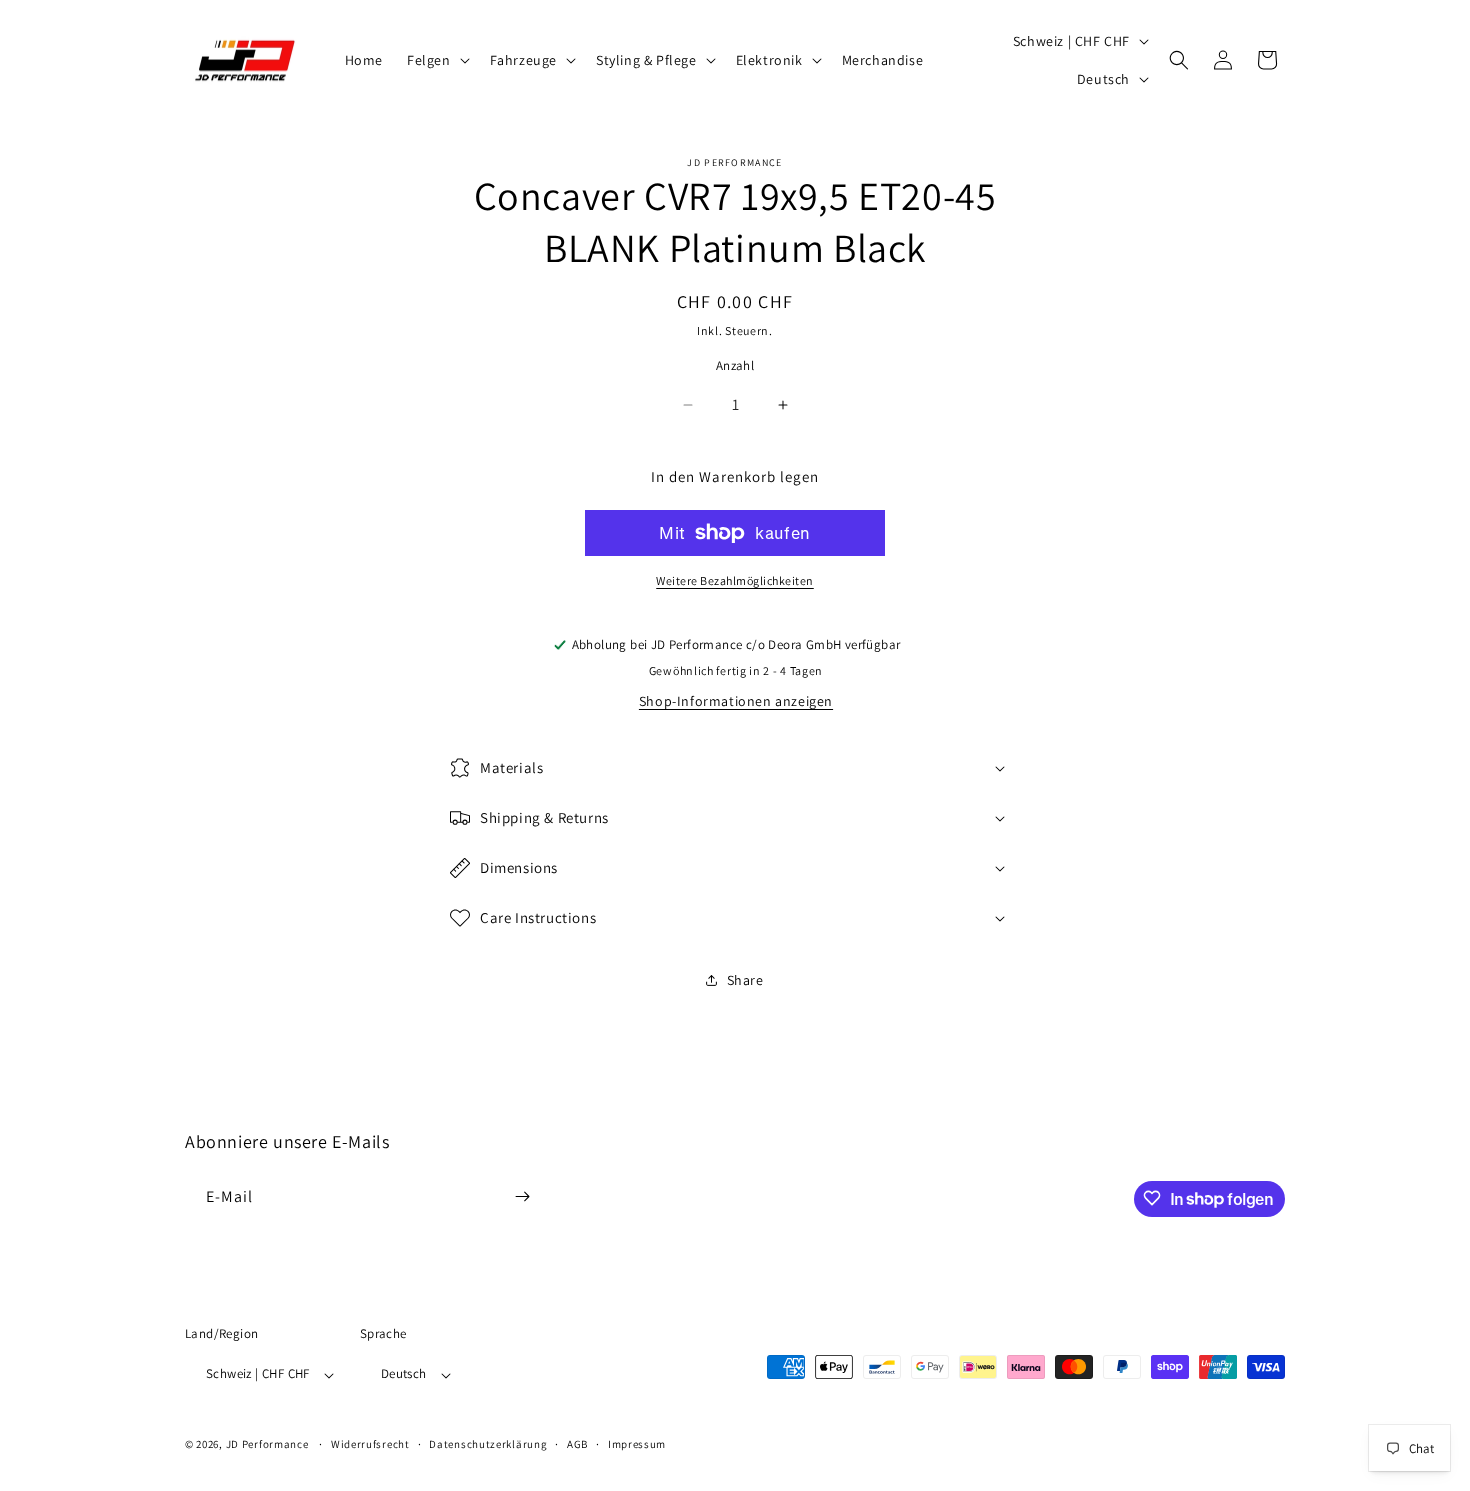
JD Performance (267, 1445)
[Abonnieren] (522, 1196)
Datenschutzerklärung (488, 1444)
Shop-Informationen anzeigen (736, 701)
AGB (577, 1444)
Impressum (637, 1444)
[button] (436, 60)
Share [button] (745, 980)
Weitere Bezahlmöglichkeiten (735, 580)
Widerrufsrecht (370, 1444)
